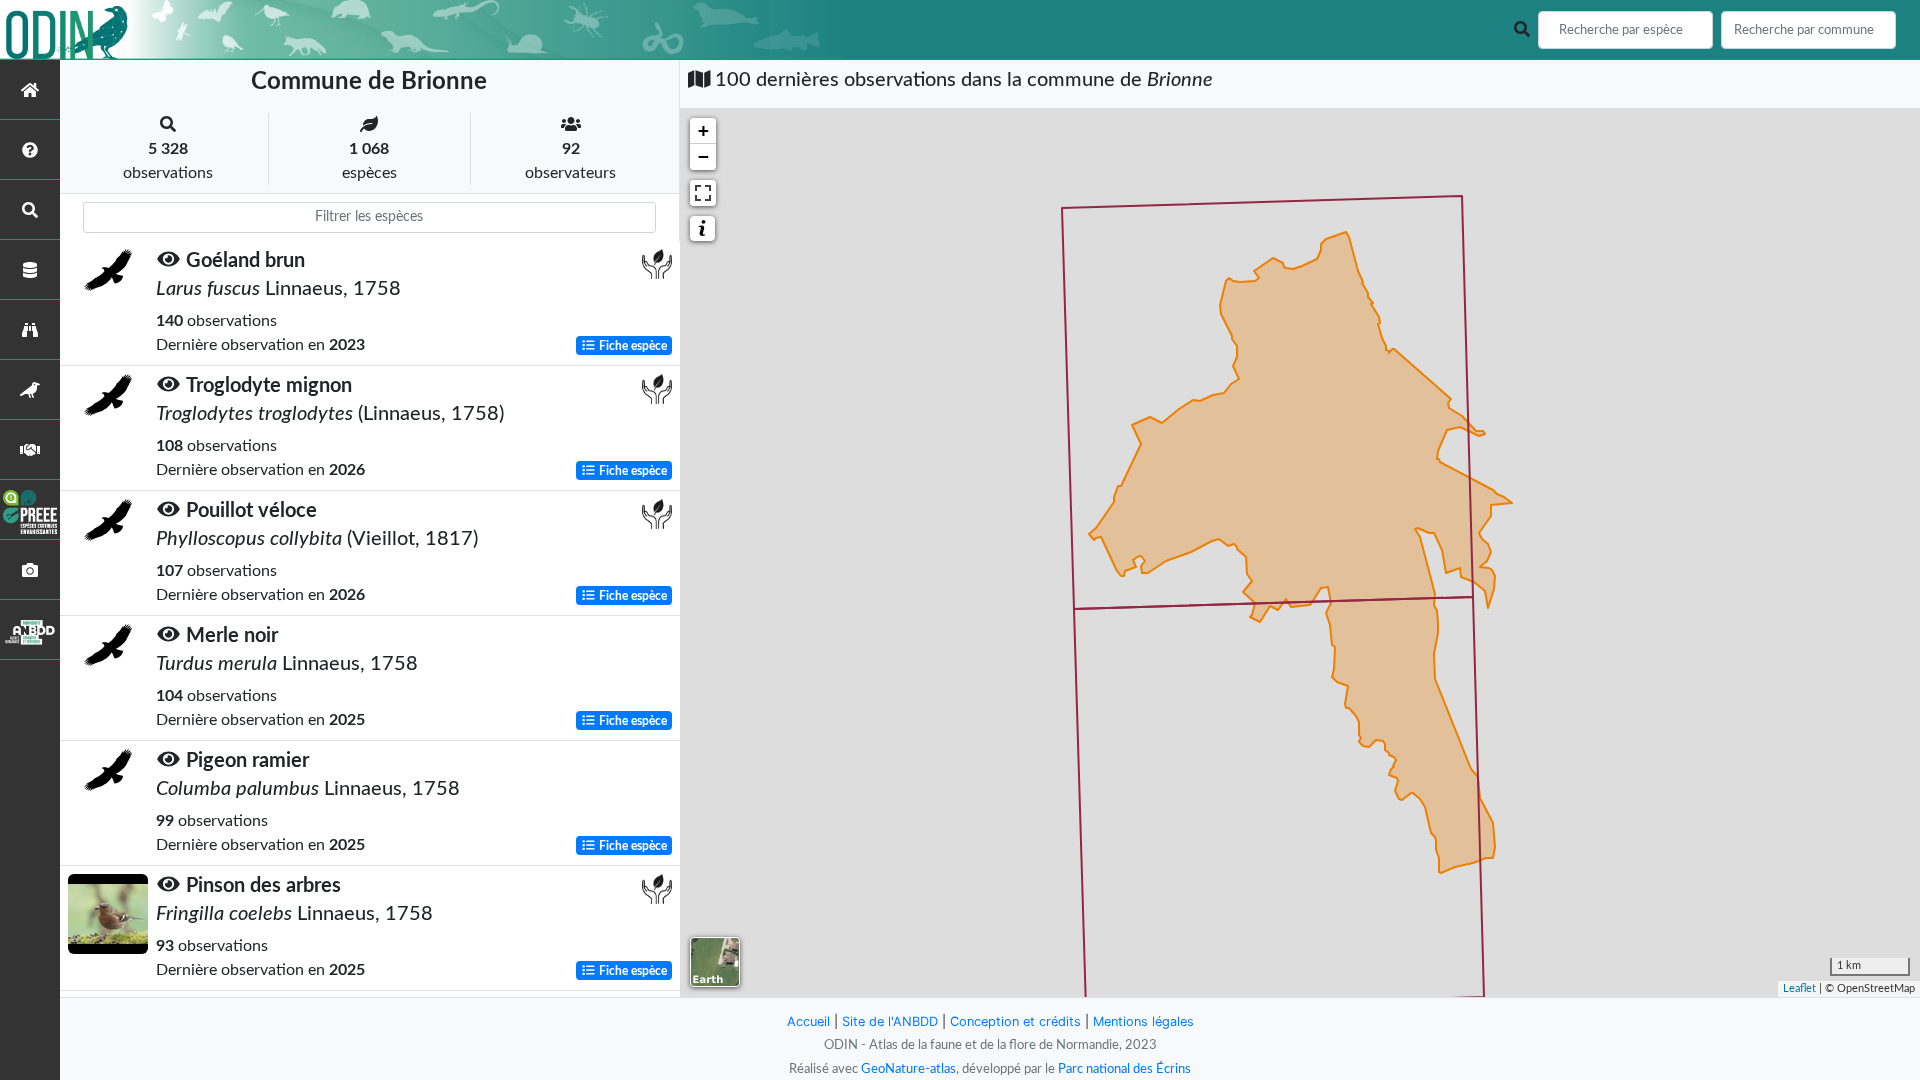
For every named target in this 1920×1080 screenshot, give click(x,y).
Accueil (808, 1021)
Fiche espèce (631, 346)
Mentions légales (1143, 1021)
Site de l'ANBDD (890, 1021)
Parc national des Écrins (1124, 1069)
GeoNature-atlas (908, 1069)
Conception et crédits (1015, 1021)
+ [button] (703, 130)
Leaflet (1799, 988)
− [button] (703, 156)
